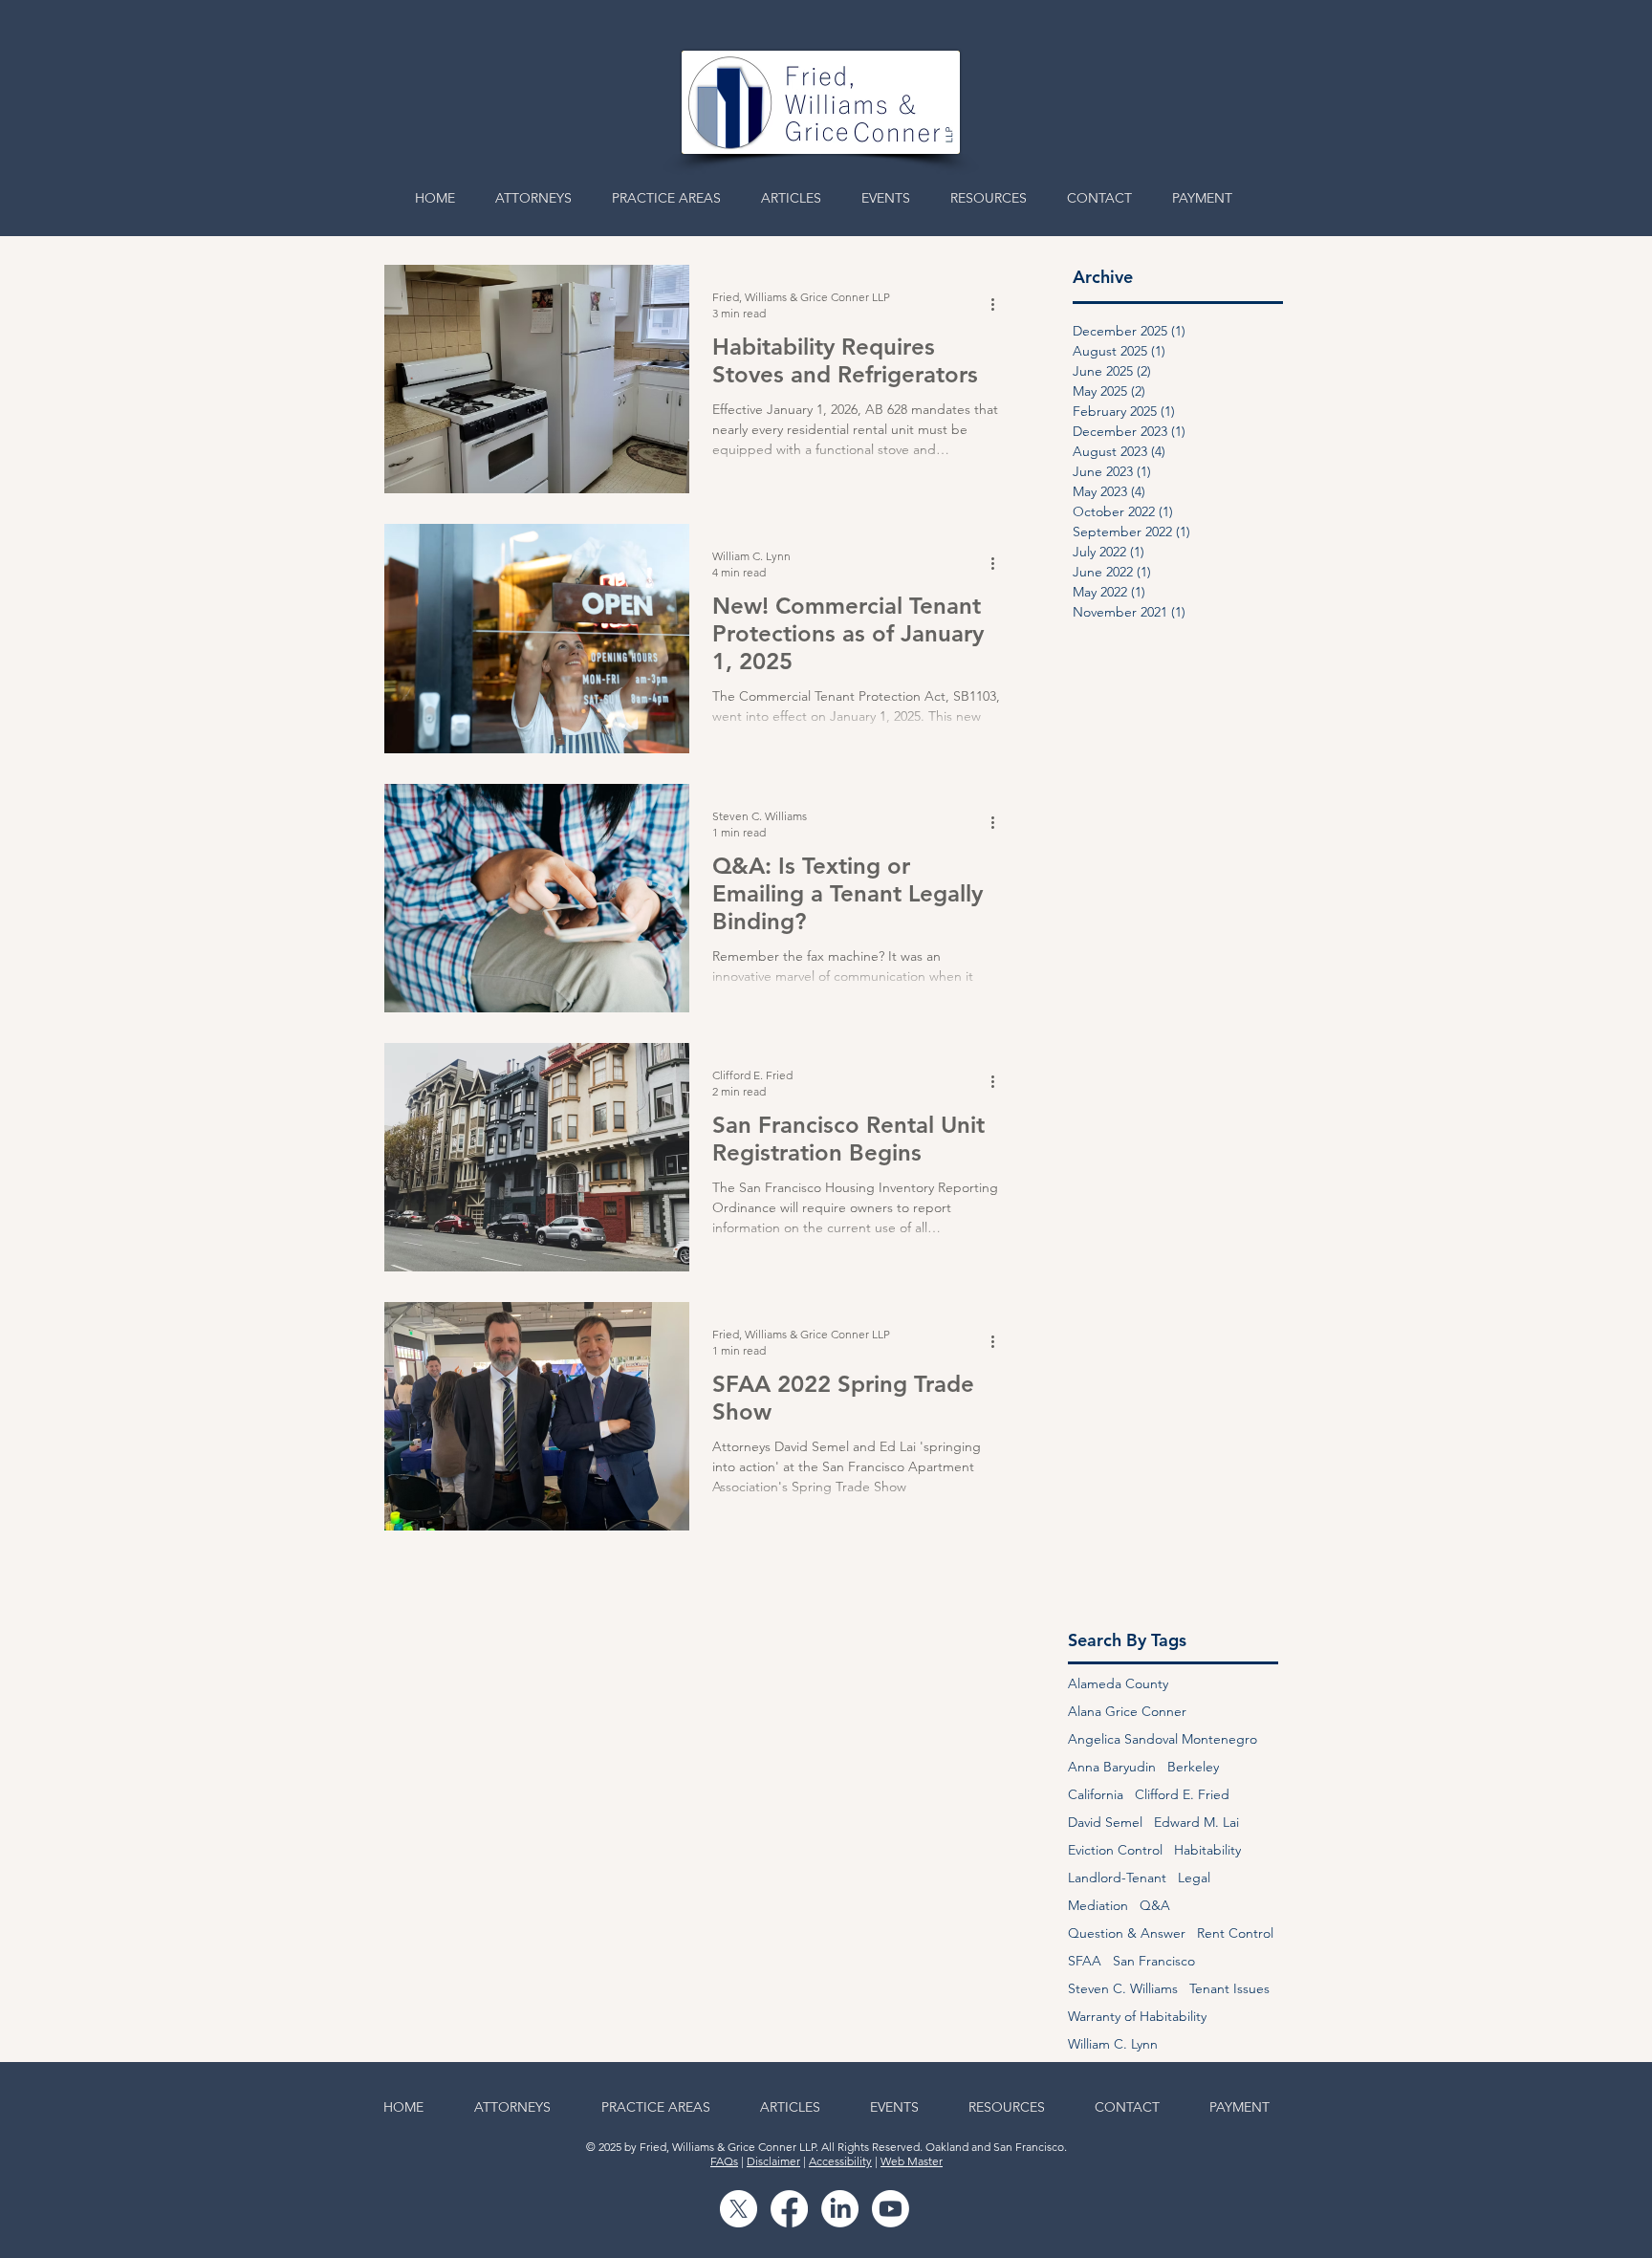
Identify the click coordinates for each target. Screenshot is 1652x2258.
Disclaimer (773, 2161)
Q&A (1155, 1906)
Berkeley (1193, 1767)
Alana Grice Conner (1127, 1712)
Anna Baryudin (1112, 1767)
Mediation (1098, 1906)
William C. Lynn (1113, 2044)
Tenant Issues (1229, 1989)
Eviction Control (1115, 1850)
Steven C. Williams (1123, 1989)
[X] (739, 2209)
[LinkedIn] (840, 2209)
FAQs (724, 2161)
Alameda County (1118, 1684)
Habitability (1207, 1850)
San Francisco (1154, 1961)
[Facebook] (789, 2209)
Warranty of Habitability (1137, 2017)
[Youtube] (891, 2209)
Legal (1194, 1878)
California (1096, 1795)
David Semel (1105, 1823)
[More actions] (999, 304)
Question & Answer (1127, 1933)
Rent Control (1235, 1933)
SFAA (1085, 1961)
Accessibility (840, 2161)
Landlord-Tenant (1117, 1878)
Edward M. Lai (1196, 1823)
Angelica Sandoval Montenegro (1163, 1739)
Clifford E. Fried (1182, 1795)
